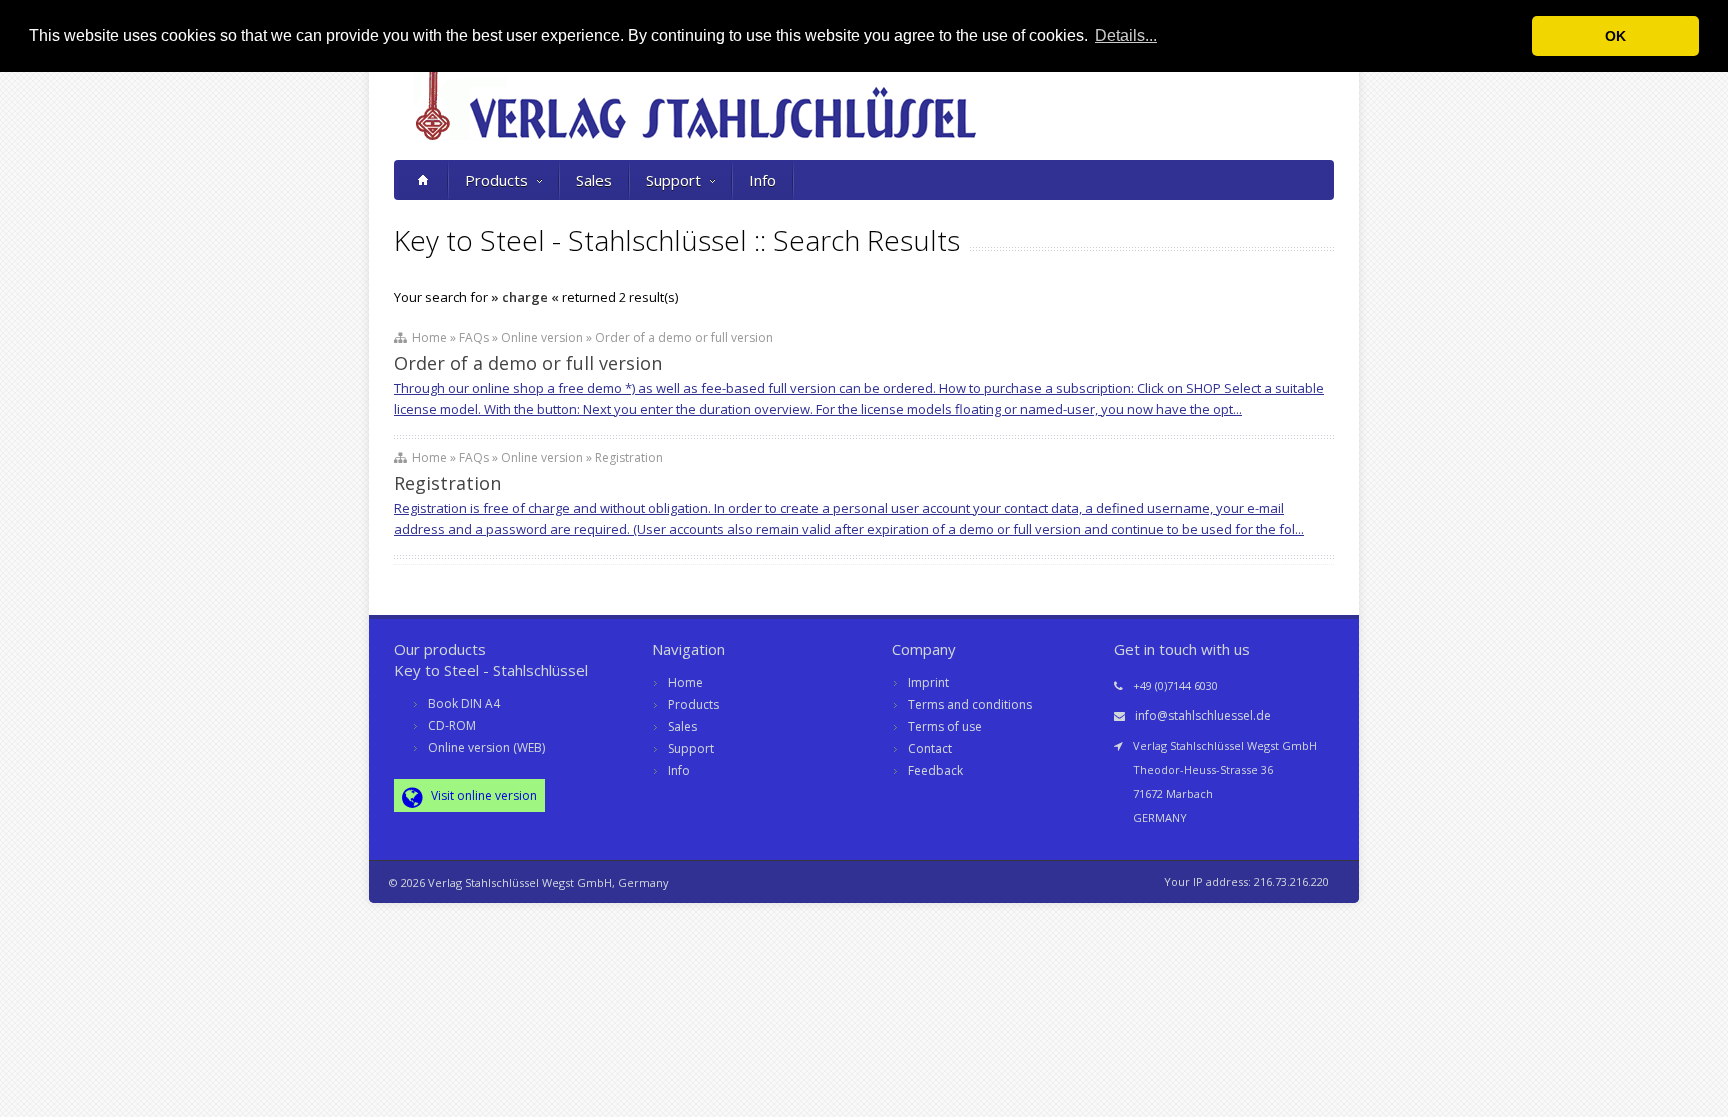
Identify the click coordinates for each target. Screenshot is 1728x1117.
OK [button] (1615, 36)
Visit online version (482, 795)
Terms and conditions (970, 704)
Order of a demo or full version (528, 363)
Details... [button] (1126, 35)
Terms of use (945, 726)
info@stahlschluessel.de (1203, 715)
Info (762, 180)
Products (496, 180)
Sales (594, 180)
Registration (447, 483)
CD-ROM (452, 725)
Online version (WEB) (486, 747)
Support (673, 180)
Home (685, 682)
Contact (930, 748)
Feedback (935, 770)
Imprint (928, 682)
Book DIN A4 (464, 703)
